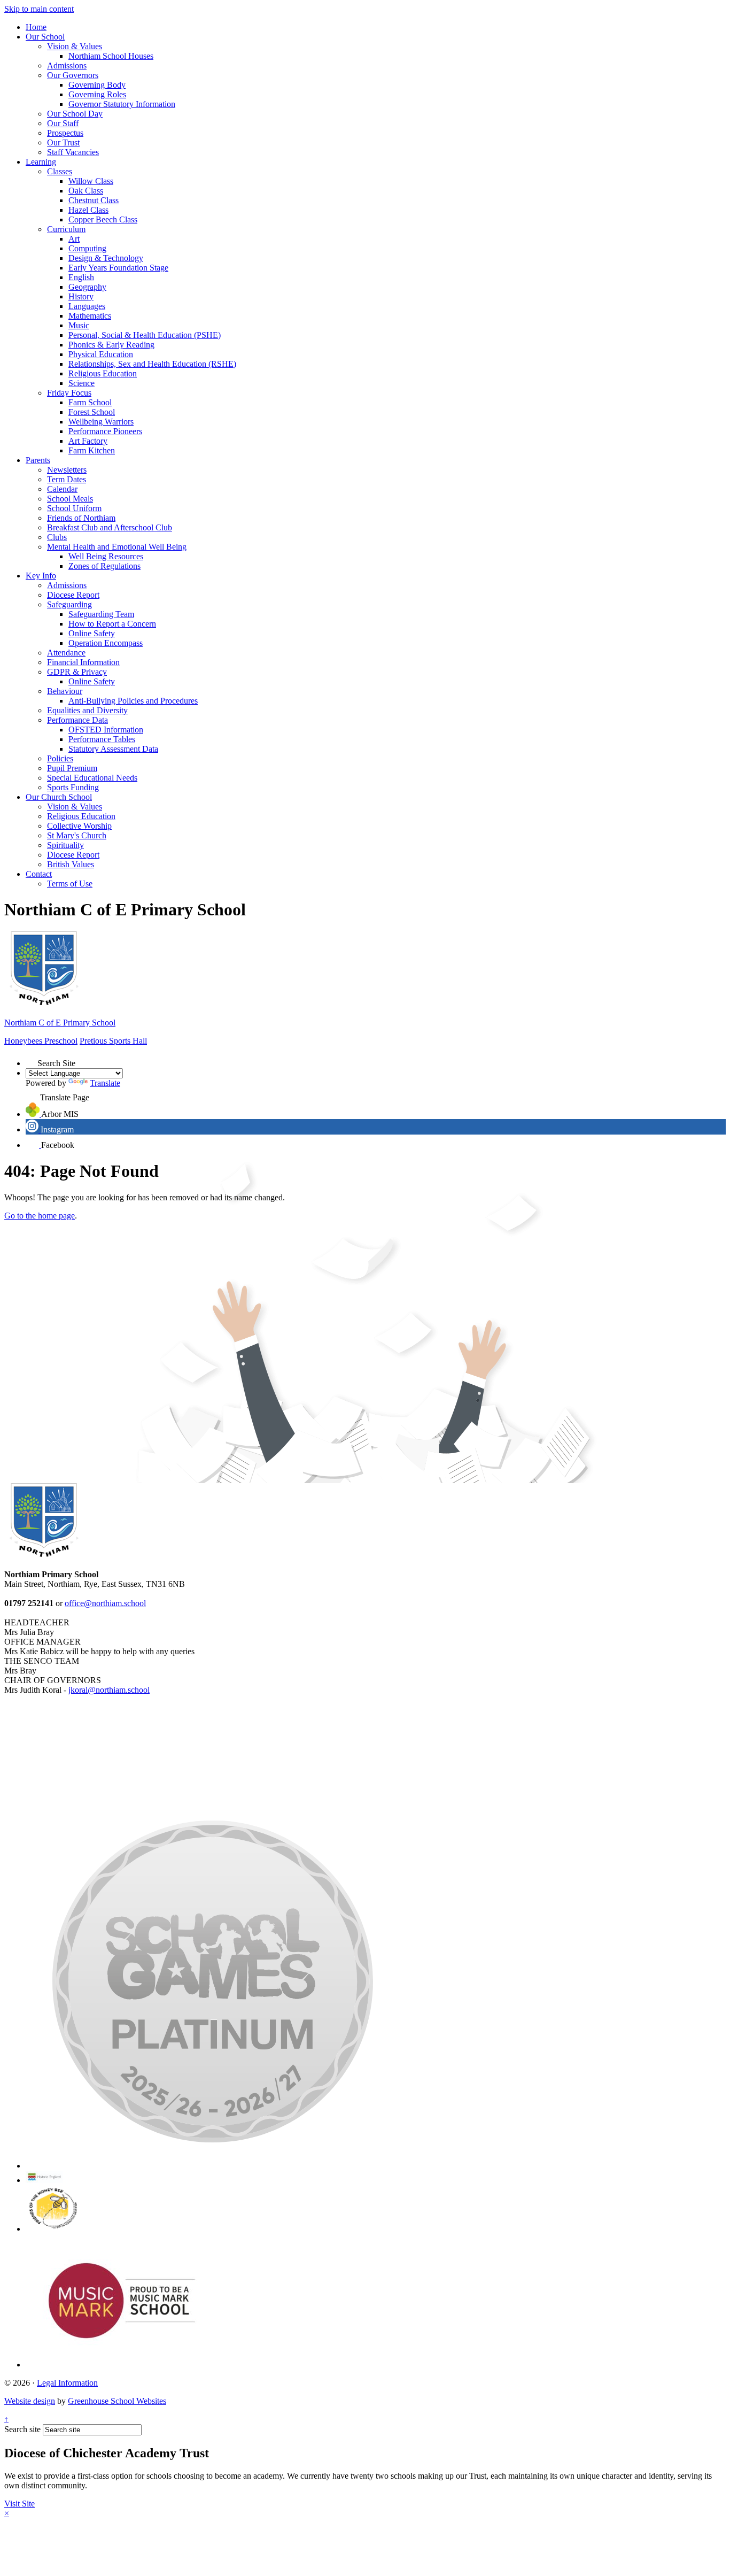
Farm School (90, 402)
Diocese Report (73, 595)
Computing (87, 248)
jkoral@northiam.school (109, 1690)
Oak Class (86, 191)
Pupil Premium (72, 768)
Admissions (67, 65)
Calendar (62, 489)
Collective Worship (79, 826)
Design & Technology (106, 258)
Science (81, 383)
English (81, 277)
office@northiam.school (105, 1603)
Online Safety (92, 633)
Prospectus (65, 133)
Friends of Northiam (81, 518)
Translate (105, 1083)
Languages (87, 306)
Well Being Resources (106, 556)
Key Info (41, 576)
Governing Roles (97, 94)
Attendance (66, 653)
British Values (71, 864)
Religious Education (103, 373)
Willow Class (91, 181)
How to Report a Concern (112, 624)
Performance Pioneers (105, 431)
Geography (87, 287)
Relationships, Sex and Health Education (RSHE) (152, 364)
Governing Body (97, 85)
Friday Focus (69, 393)
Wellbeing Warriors (101, 422)
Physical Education (101, 354)
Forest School (92, 412)
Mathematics (90, 316)
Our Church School (59, 797)
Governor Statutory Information (122, 104)
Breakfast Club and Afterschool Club (110, 527)
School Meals (70, 499)
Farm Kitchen (92, 450)
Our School (45, 37)
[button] (32, 1060)
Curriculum (66, 229)
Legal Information (67, 2383)
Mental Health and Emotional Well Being (117, 547)
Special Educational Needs (92, 778)
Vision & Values (75, 46)
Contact (39, 874)
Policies (60, 758)
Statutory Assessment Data (113, 749)
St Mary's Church (77, 835)
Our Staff (63, 123)
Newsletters (67, 470)
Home (36, 27)
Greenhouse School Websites (117, 2401)
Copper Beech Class (103, 219)
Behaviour (65, 691)
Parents (38, 460)
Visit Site (20, 2504)
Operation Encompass (106, 643)
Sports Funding (73, 787)
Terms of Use (70, 884)
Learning (41, 162)
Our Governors (73, 75)
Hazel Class (88, 210)
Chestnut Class (94, 200)
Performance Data (77, 720)
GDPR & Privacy (77, 672)
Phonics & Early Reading (111, 345)
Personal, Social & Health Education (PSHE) (145, 335)
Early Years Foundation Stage (118, 268)
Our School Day (75, 114)
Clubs (57, 537)
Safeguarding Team (101, 614)
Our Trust (63, 142)
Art (74, 239)
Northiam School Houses (111, 56)
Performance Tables (102, 739)
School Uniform (74, 508)
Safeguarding (69, 604)
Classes (60, 171)
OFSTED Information (106, 730)
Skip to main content (39, 9)
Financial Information (83, 662)
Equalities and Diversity (87, 710)
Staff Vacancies (73, 152)
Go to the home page (40, 1216)
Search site (22, 2429)
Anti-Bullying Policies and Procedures (133, 701)
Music (79, 325)
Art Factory (88, 441)
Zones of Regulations (104, 566)
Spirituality (65, 845)
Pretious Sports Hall (113, 1041)
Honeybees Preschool (41, 1041)
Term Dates (67, 479)
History (81, 296)
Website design (30, 2401)
